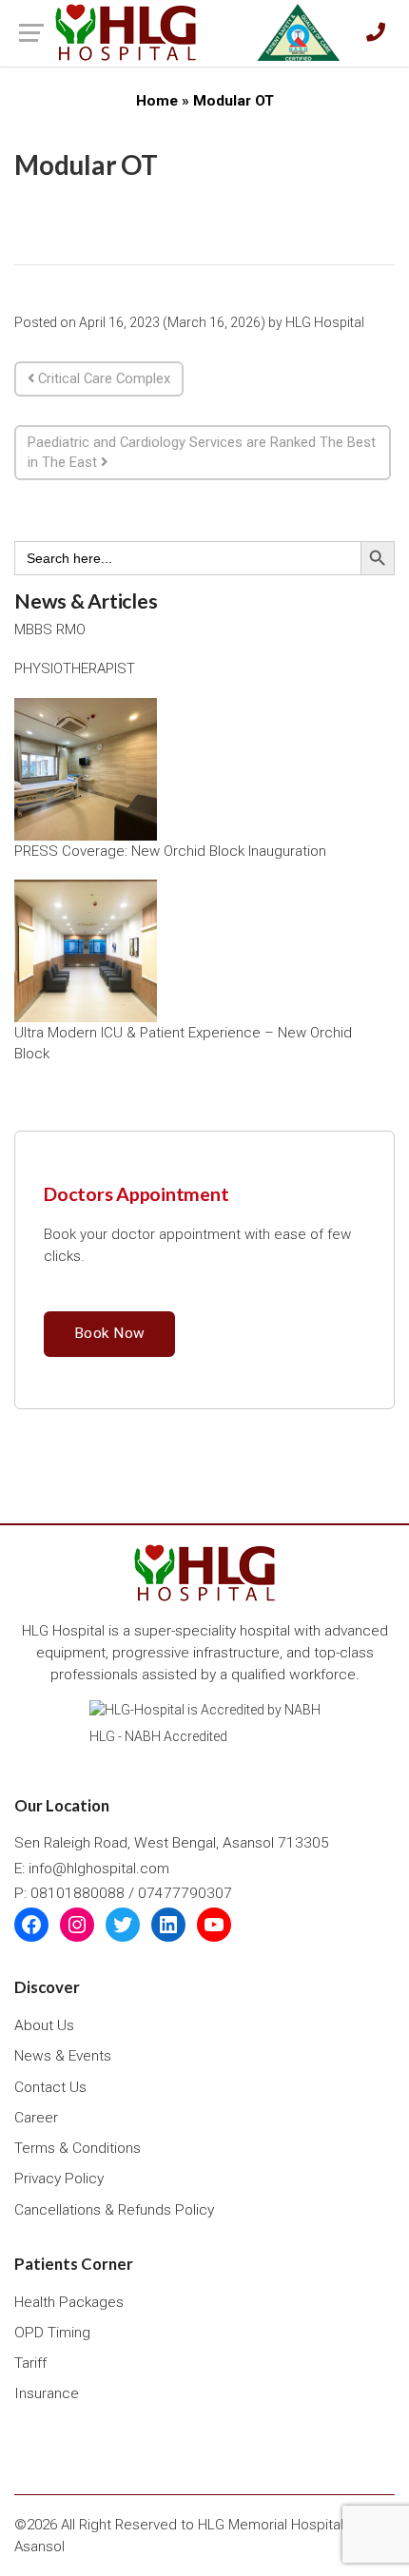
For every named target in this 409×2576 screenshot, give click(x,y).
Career (36, 2118)
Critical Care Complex (102, 378)
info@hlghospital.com (99, 1869)
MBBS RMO (50, 629)
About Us (44, 2025)
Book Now (109, 1333)
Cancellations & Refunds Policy (114, 2210)
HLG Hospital (325, 322)
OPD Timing (52, 2333)
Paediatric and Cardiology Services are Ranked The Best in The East (202, 452)
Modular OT (86, 165)
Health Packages (69, 2302)
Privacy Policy (59, 2179)
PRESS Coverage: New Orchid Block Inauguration (170, 851)
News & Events (63, 2056)
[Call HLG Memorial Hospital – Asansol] (376, 33)
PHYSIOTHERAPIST (75, 668)
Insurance (47, 2393)
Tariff (30, 2363)
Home (157, 101)
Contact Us (50, 2087)
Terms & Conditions (78, 2148)
